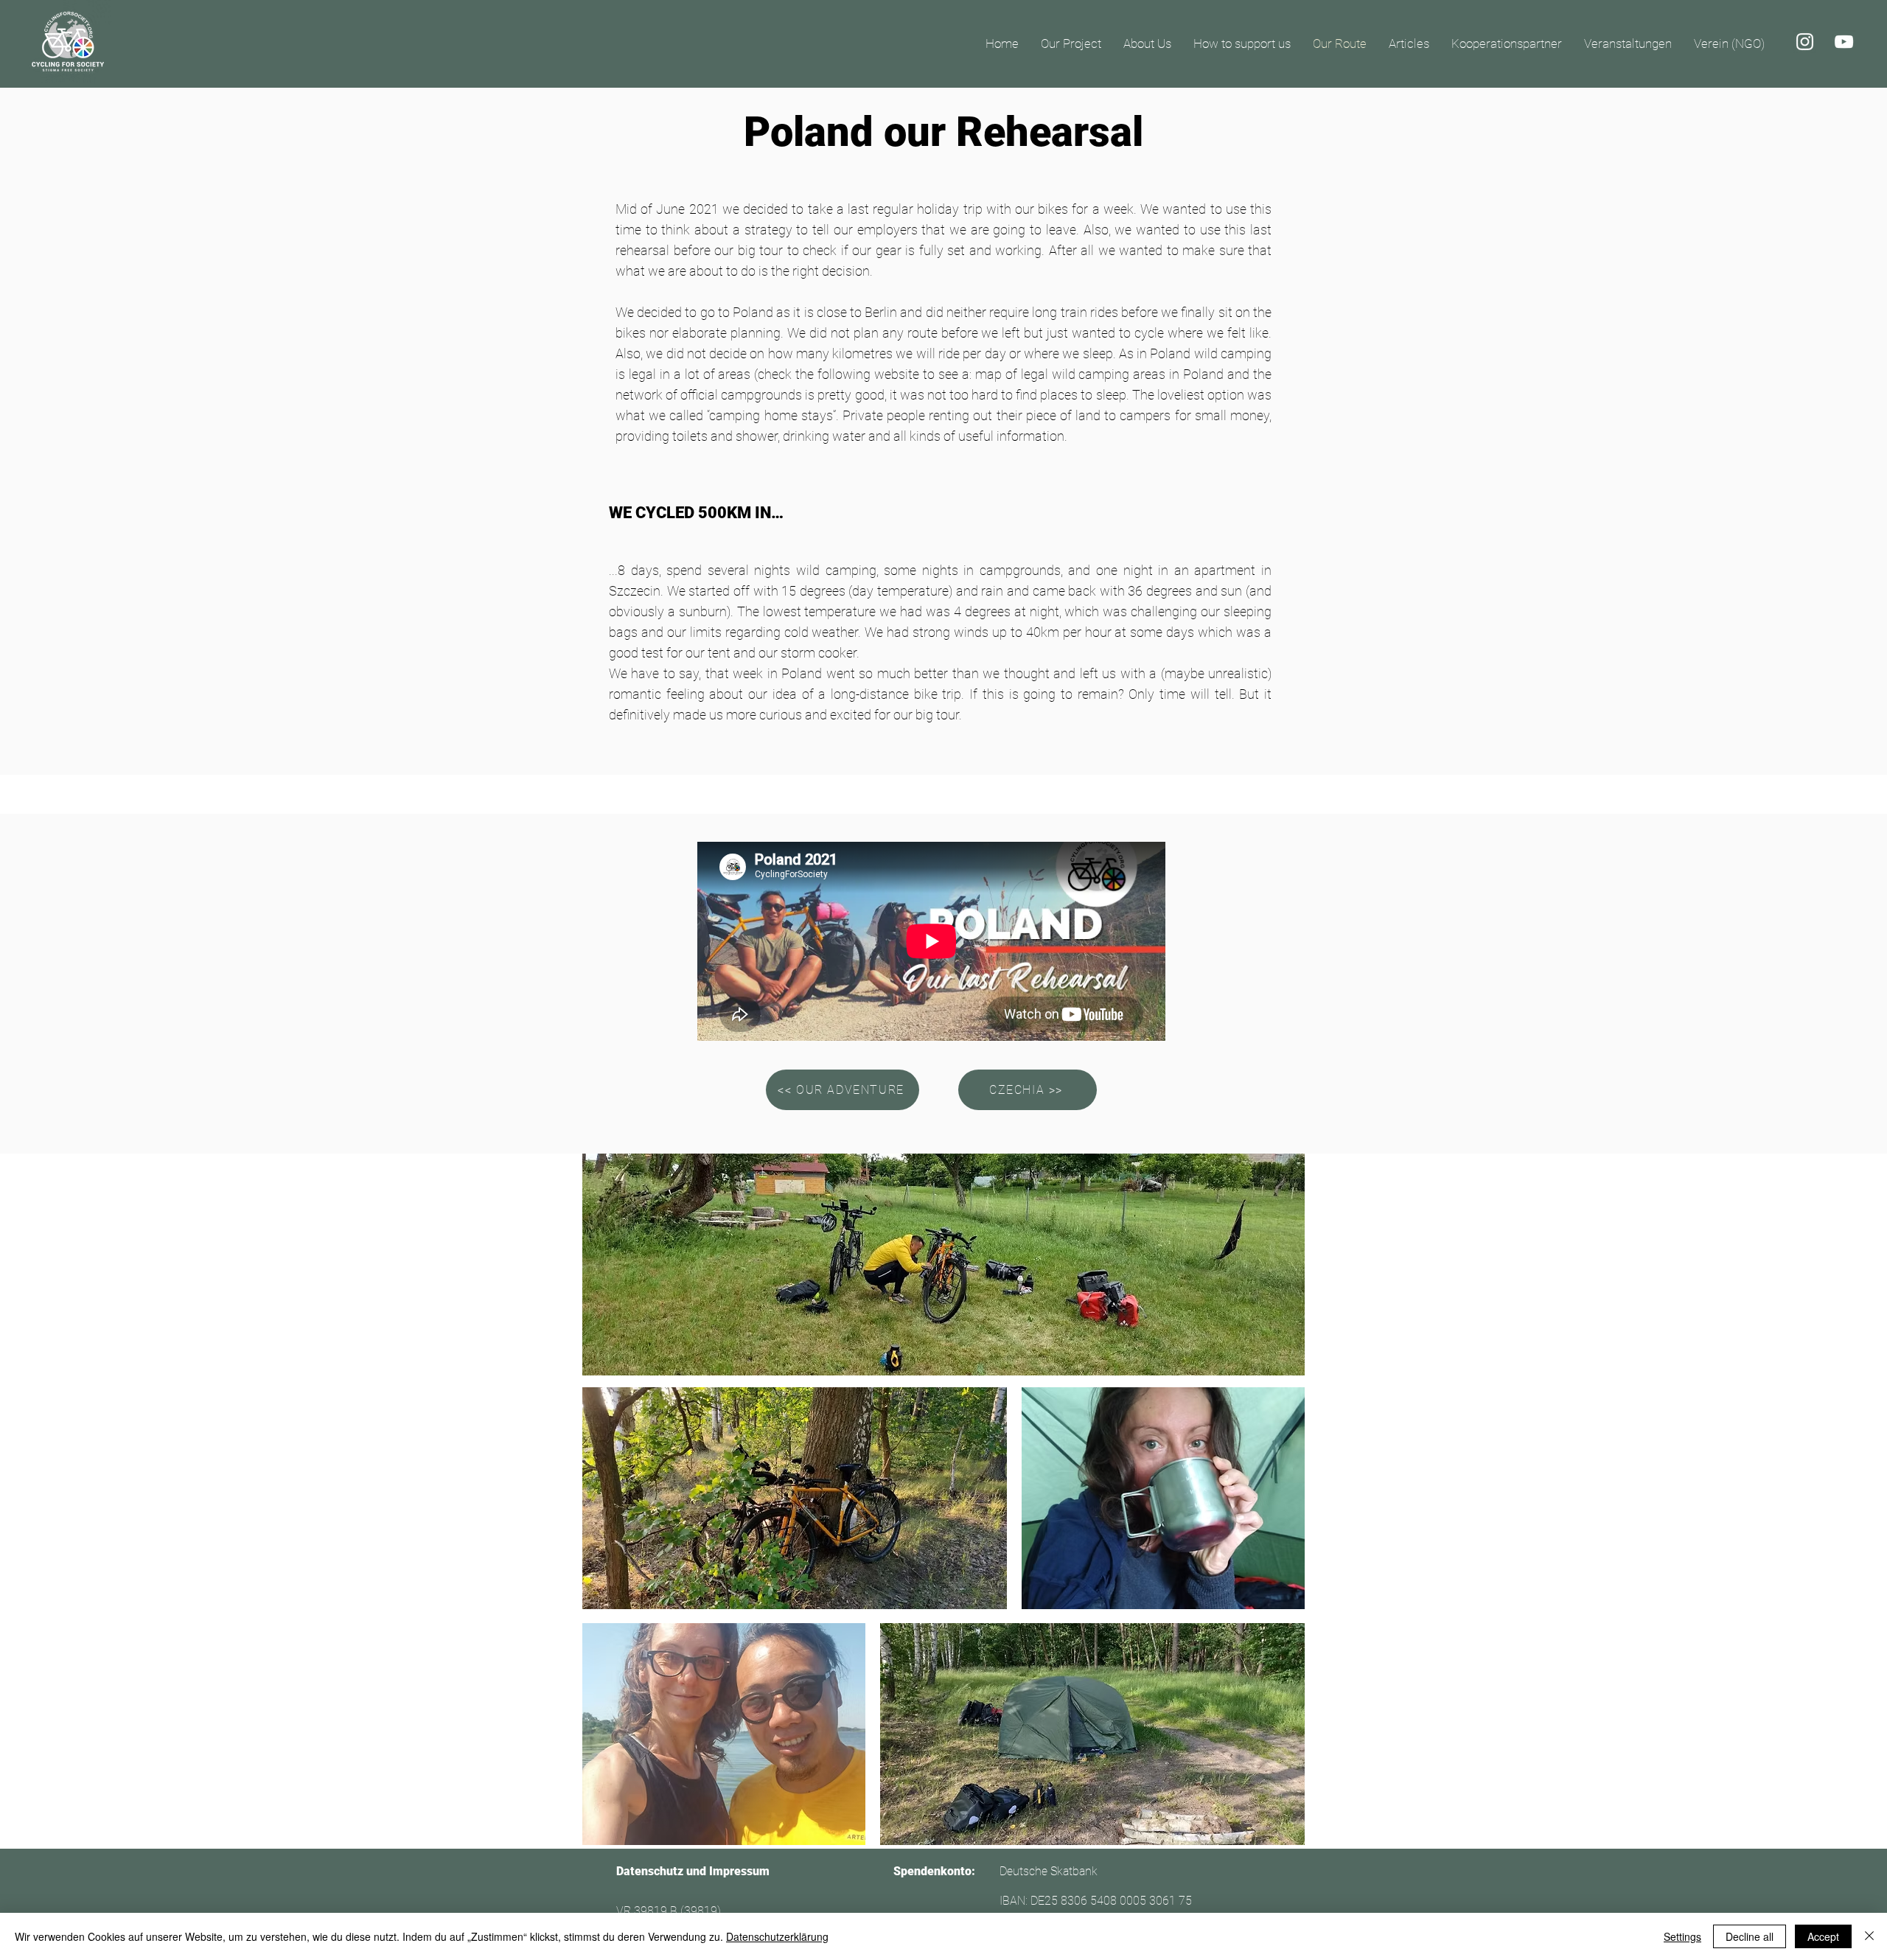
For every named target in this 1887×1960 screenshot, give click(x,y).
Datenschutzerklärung (777, 1936)
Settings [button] (1682, 1936)
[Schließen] (1869, 1936)
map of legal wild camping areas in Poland (1099, 374)
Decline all (1750, 1936)
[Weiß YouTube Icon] (1844, 42)
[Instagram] (1805, 42)
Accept (1823, 1936)
